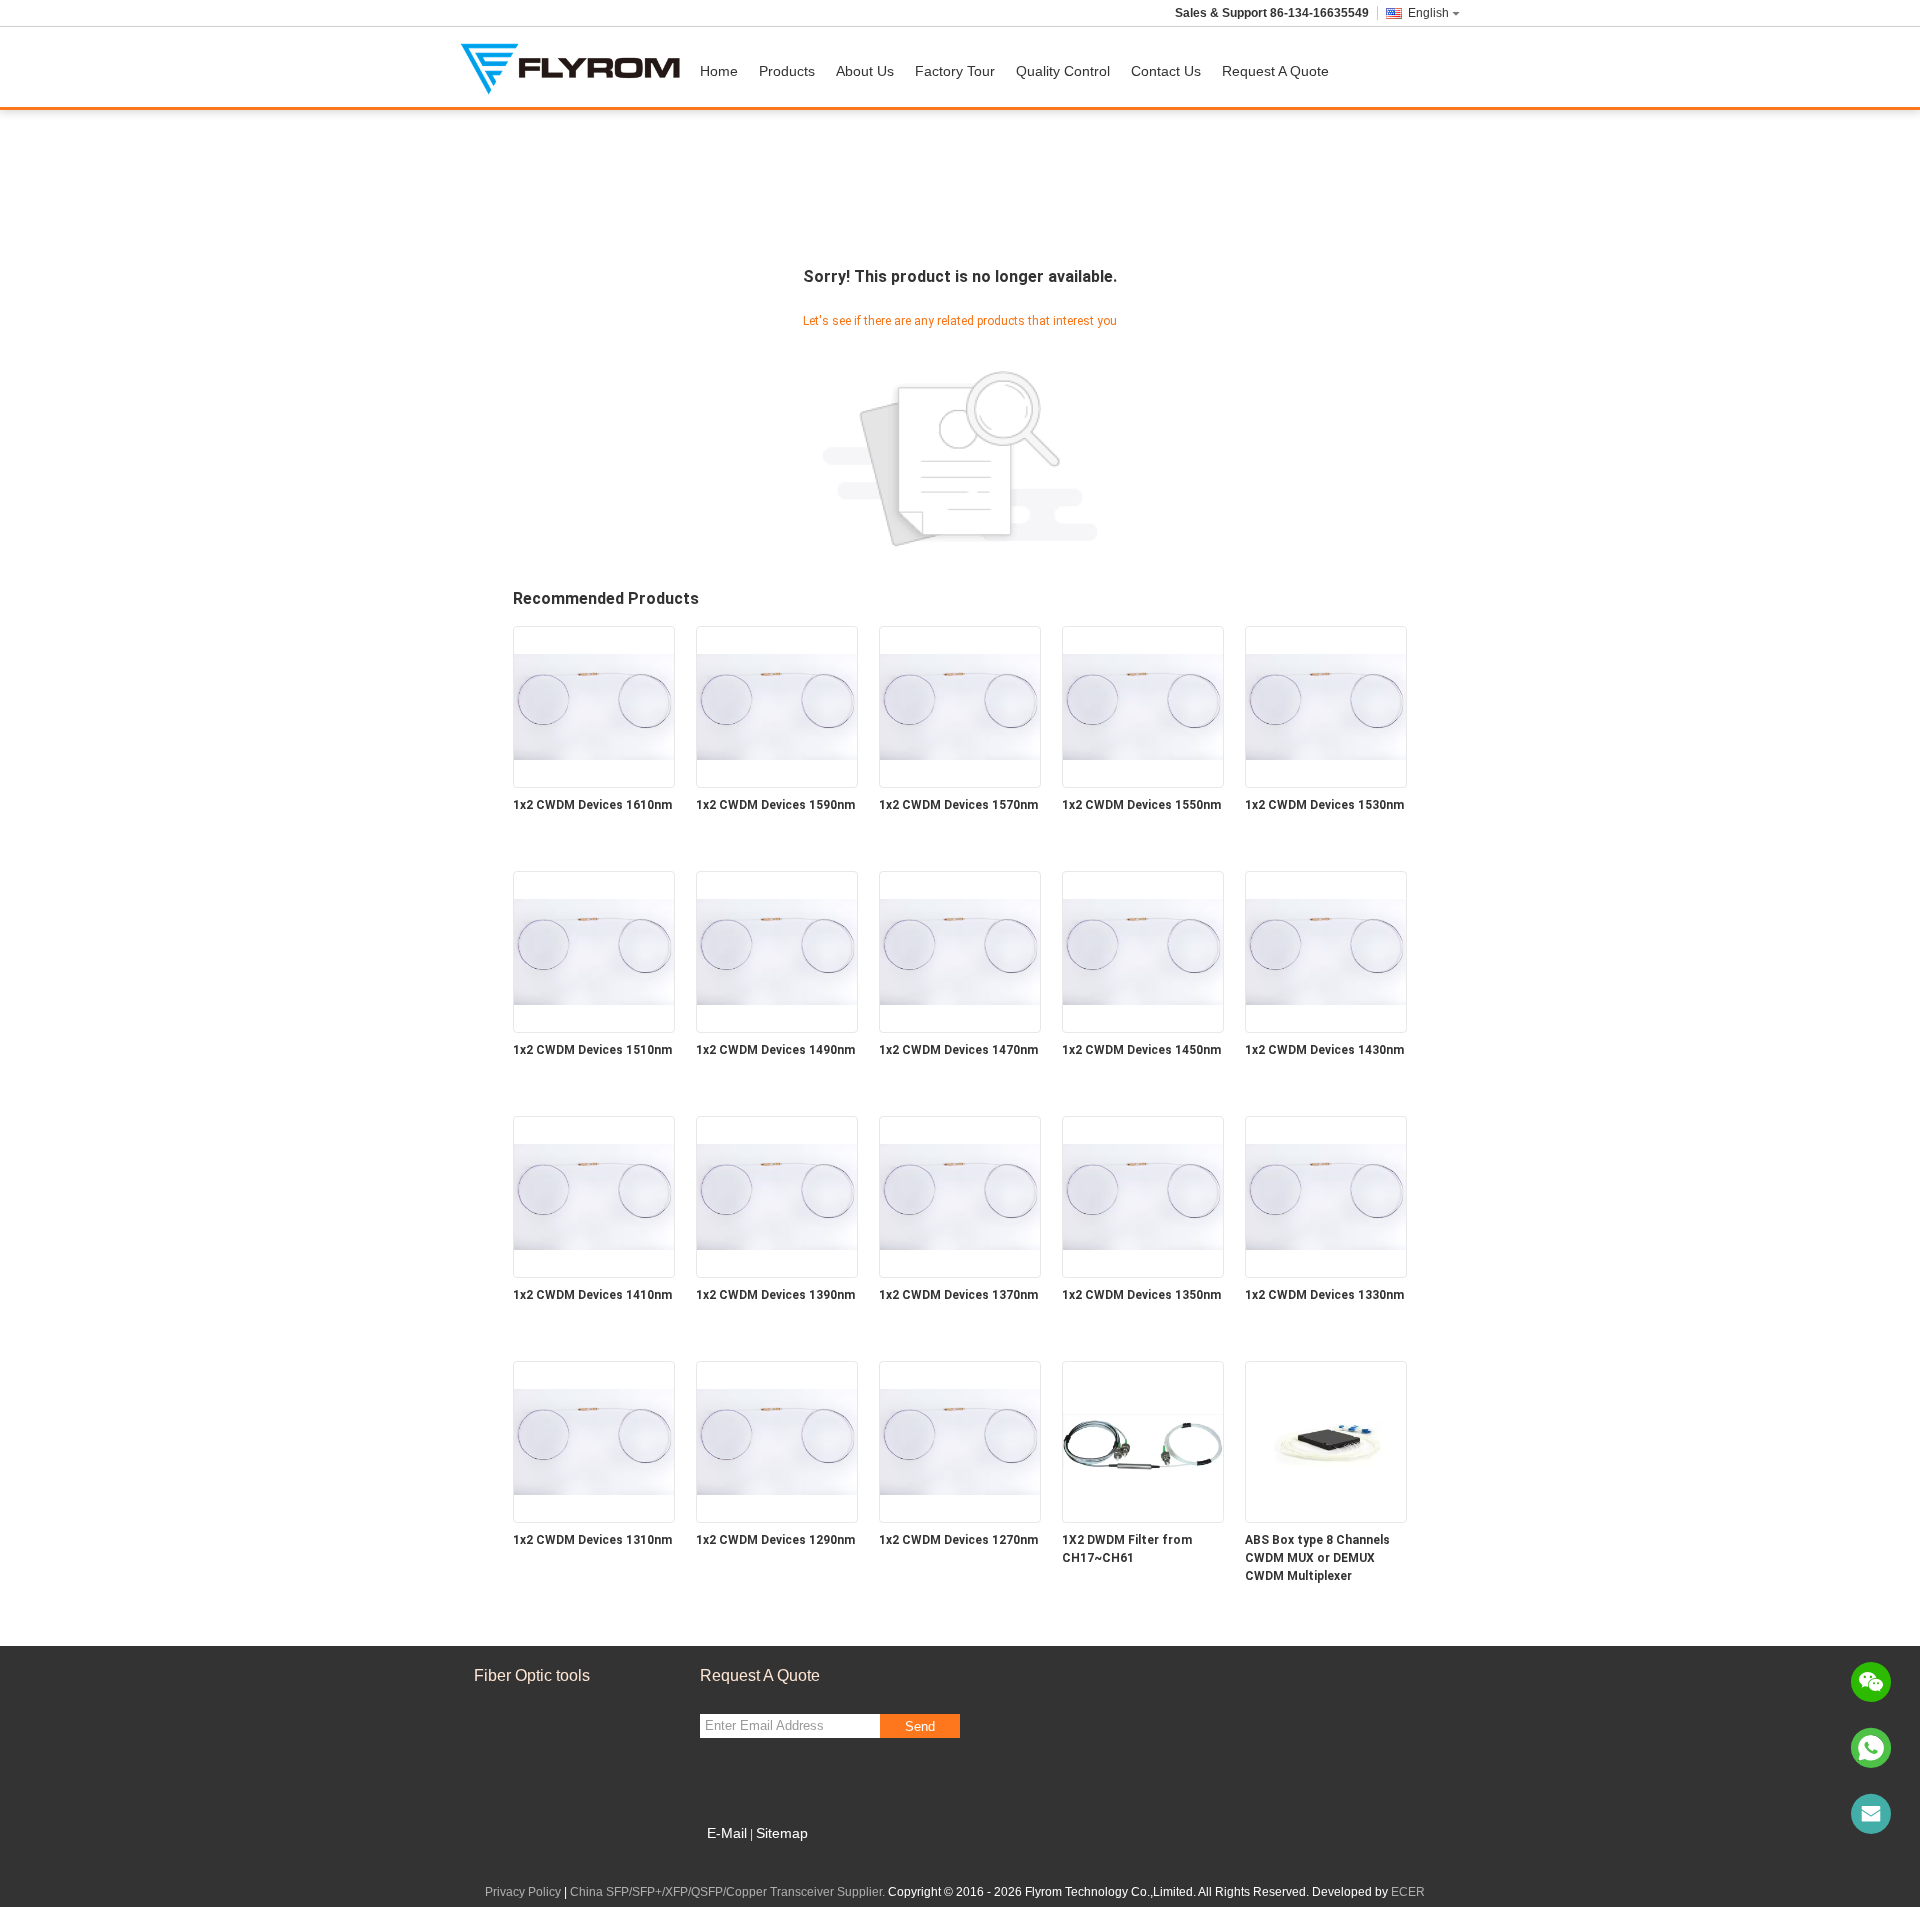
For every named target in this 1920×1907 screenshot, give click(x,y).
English (1428, 13)
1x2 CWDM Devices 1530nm (1324, 805)
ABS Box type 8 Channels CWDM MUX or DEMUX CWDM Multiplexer (1317, 1558)
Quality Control (1063, 71)
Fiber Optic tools (532, 1675)
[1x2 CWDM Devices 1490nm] (777, 951)
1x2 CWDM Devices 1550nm (1141, 805)
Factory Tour (955, 71)
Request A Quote (1275, 71)
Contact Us (1166, 71)
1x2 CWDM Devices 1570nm (958, 805)
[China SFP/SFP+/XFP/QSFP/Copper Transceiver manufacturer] (575, 67)
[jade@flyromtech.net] (1871, 1814)
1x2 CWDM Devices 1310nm (592, 1540)
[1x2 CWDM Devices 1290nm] (777, 1441)
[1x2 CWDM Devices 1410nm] (594, 1196)
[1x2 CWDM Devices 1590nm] (777, 706)
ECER (1408, 1892)
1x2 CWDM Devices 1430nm (1324, 1050)
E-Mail (727, 1833)
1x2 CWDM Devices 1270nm (958, 1540)
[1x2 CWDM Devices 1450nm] (1143, 951)
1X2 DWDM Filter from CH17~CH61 (1127, 1549)
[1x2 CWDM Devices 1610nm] (594, 706)
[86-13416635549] (1871, 1748)
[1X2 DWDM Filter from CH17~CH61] (1143, 1441)
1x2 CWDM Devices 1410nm (592, 1295)
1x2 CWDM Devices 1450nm (1141, 1050)
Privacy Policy (523, 1892)
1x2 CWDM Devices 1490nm (775, 1050)
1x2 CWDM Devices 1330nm (1324, 1295)
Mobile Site (742, 1858)
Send (920, 1726)
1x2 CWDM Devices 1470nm (958, 1050)
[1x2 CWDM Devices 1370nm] (960, 1196)
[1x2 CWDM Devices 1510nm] (594, 951)
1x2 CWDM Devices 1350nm (1141, 1295)
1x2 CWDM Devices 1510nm (592, 1050)
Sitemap (782, 1833)
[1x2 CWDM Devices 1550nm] (1143, 706)
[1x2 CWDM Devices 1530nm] (1326, 706)
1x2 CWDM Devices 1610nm (592, 805)
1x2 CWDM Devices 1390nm (775, 1295)
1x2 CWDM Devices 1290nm (775, 1540)
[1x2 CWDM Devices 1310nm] (594, 1441)
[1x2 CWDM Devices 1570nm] (960, 706)
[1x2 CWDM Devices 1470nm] (960, 951)
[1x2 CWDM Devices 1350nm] (1143, 1196)
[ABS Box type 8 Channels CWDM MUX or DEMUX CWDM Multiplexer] (1326, 1441)
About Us (865, 71)
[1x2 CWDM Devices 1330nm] (1326, 1196)
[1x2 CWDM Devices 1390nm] (777, 1196)
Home (719, 71)
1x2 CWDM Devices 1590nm (775, 805)
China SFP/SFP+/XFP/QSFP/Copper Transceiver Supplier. (729, 1892)
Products (787, 71)
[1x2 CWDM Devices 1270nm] (960, 1441)
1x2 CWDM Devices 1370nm (958, 1295)
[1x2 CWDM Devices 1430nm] (1326, 951)
